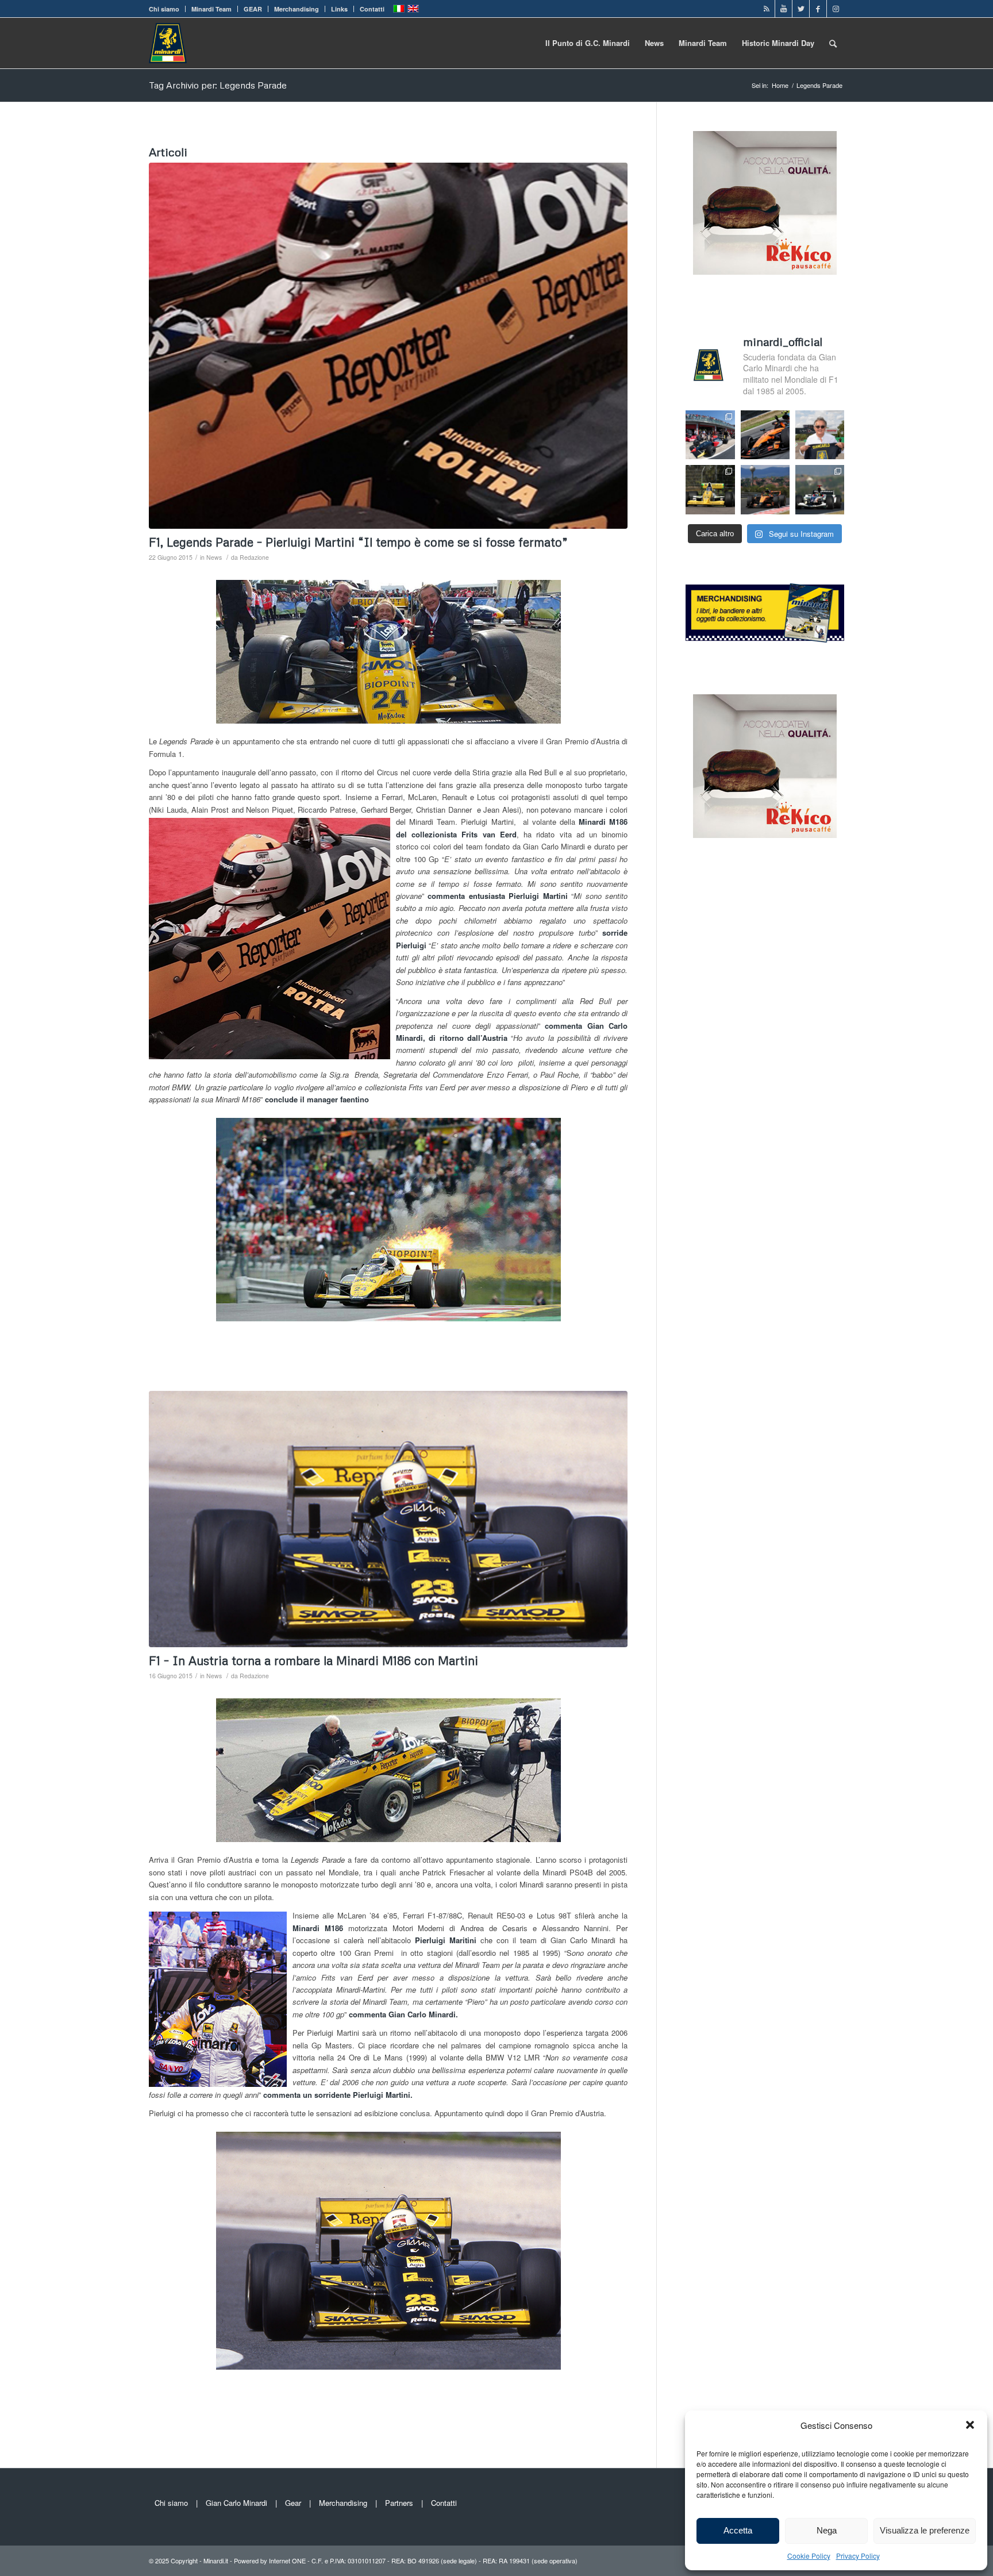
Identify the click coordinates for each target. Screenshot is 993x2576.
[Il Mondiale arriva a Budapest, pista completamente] (820, 489)
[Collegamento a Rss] (766, 9)
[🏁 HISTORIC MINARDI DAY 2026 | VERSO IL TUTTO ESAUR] (710, 489)
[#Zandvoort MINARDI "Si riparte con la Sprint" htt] (820, 435)
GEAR (253, 9)
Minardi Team (211, 9)
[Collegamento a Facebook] (818, 9)
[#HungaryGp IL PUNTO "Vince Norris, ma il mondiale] (765, 489)
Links (339, 9)
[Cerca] (833, 43)
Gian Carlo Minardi (236, 2503)
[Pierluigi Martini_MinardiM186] (388, 346)
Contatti (372, 9)
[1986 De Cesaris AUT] (388, 1519)
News (214, 557)
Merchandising (297, 9)
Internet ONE (287, 2560)
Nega (827, 2530)
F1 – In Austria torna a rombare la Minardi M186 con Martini (313, 1660)
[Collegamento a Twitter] (801, 9)
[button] (970, 2425)
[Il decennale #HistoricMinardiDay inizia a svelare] (710, 435)
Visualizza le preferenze (925, 2530)
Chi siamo (164, 9)
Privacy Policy (858, 2556)
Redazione (254, 557)
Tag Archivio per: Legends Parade (218, 85)
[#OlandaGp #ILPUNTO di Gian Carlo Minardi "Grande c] (765, 435)
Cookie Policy (809, 2556)
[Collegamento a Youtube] (784, 9)
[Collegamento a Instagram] (836, 9)
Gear (293, 2503)
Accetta (738, 2530)
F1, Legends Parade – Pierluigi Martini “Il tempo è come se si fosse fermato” (358, 542)
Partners (399, 2503)
